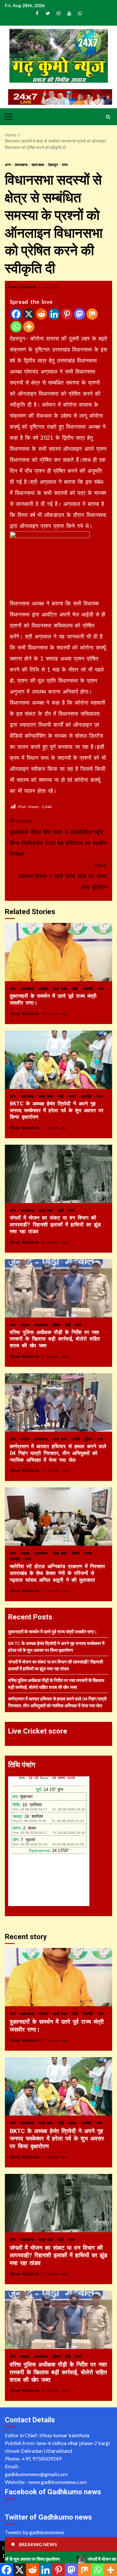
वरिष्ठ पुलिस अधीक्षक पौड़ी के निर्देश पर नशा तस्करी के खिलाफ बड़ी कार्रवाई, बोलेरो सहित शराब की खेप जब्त (58, 1288)
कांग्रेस (45, 989)
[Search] (108, 117)
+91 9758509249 (42, 2458)
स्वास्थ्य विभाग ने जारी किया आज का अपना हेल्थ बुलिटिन (63, 876)
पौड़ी (76, 989)
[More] (29, 327)
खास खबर (38, 165)
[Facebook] (16, 314)
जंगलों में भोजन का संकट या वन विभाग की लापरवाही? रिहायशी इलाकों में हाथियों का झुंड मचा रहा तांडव (58, 1174)
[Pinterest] (67, 314)
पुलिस (57, 1325)
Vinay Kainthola (22, 287)
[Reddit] (41, 314)
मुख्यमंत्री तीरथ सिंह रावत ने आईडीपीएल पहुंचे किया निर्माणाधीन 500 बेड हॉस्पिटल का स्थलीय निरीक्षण (58, 837)
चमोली (77, 1439)
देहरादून (53, 165)
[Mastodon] (79, 314)
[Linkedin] (54, 314)
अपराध (26, 1325)
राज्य (65, 165)
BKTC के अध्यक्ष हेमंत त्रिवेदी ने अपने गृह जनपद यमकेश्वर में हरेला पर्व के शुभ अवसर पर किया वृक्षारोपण (58, 1060)
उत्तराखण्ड (21, 165)
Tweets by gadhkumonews (35, 2532)
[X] (29, 314)
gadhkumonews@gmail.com (36, 2474)
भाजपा (73, 1096)
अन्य (8, 165)
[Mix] (92, 314)
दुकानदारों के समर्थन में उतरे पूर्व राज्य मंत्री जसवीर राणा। (58, 952)
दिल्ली (77, 1553)
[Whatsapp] (16, 327)
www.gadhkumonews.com (58, 2482)
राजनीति (89, 989)
